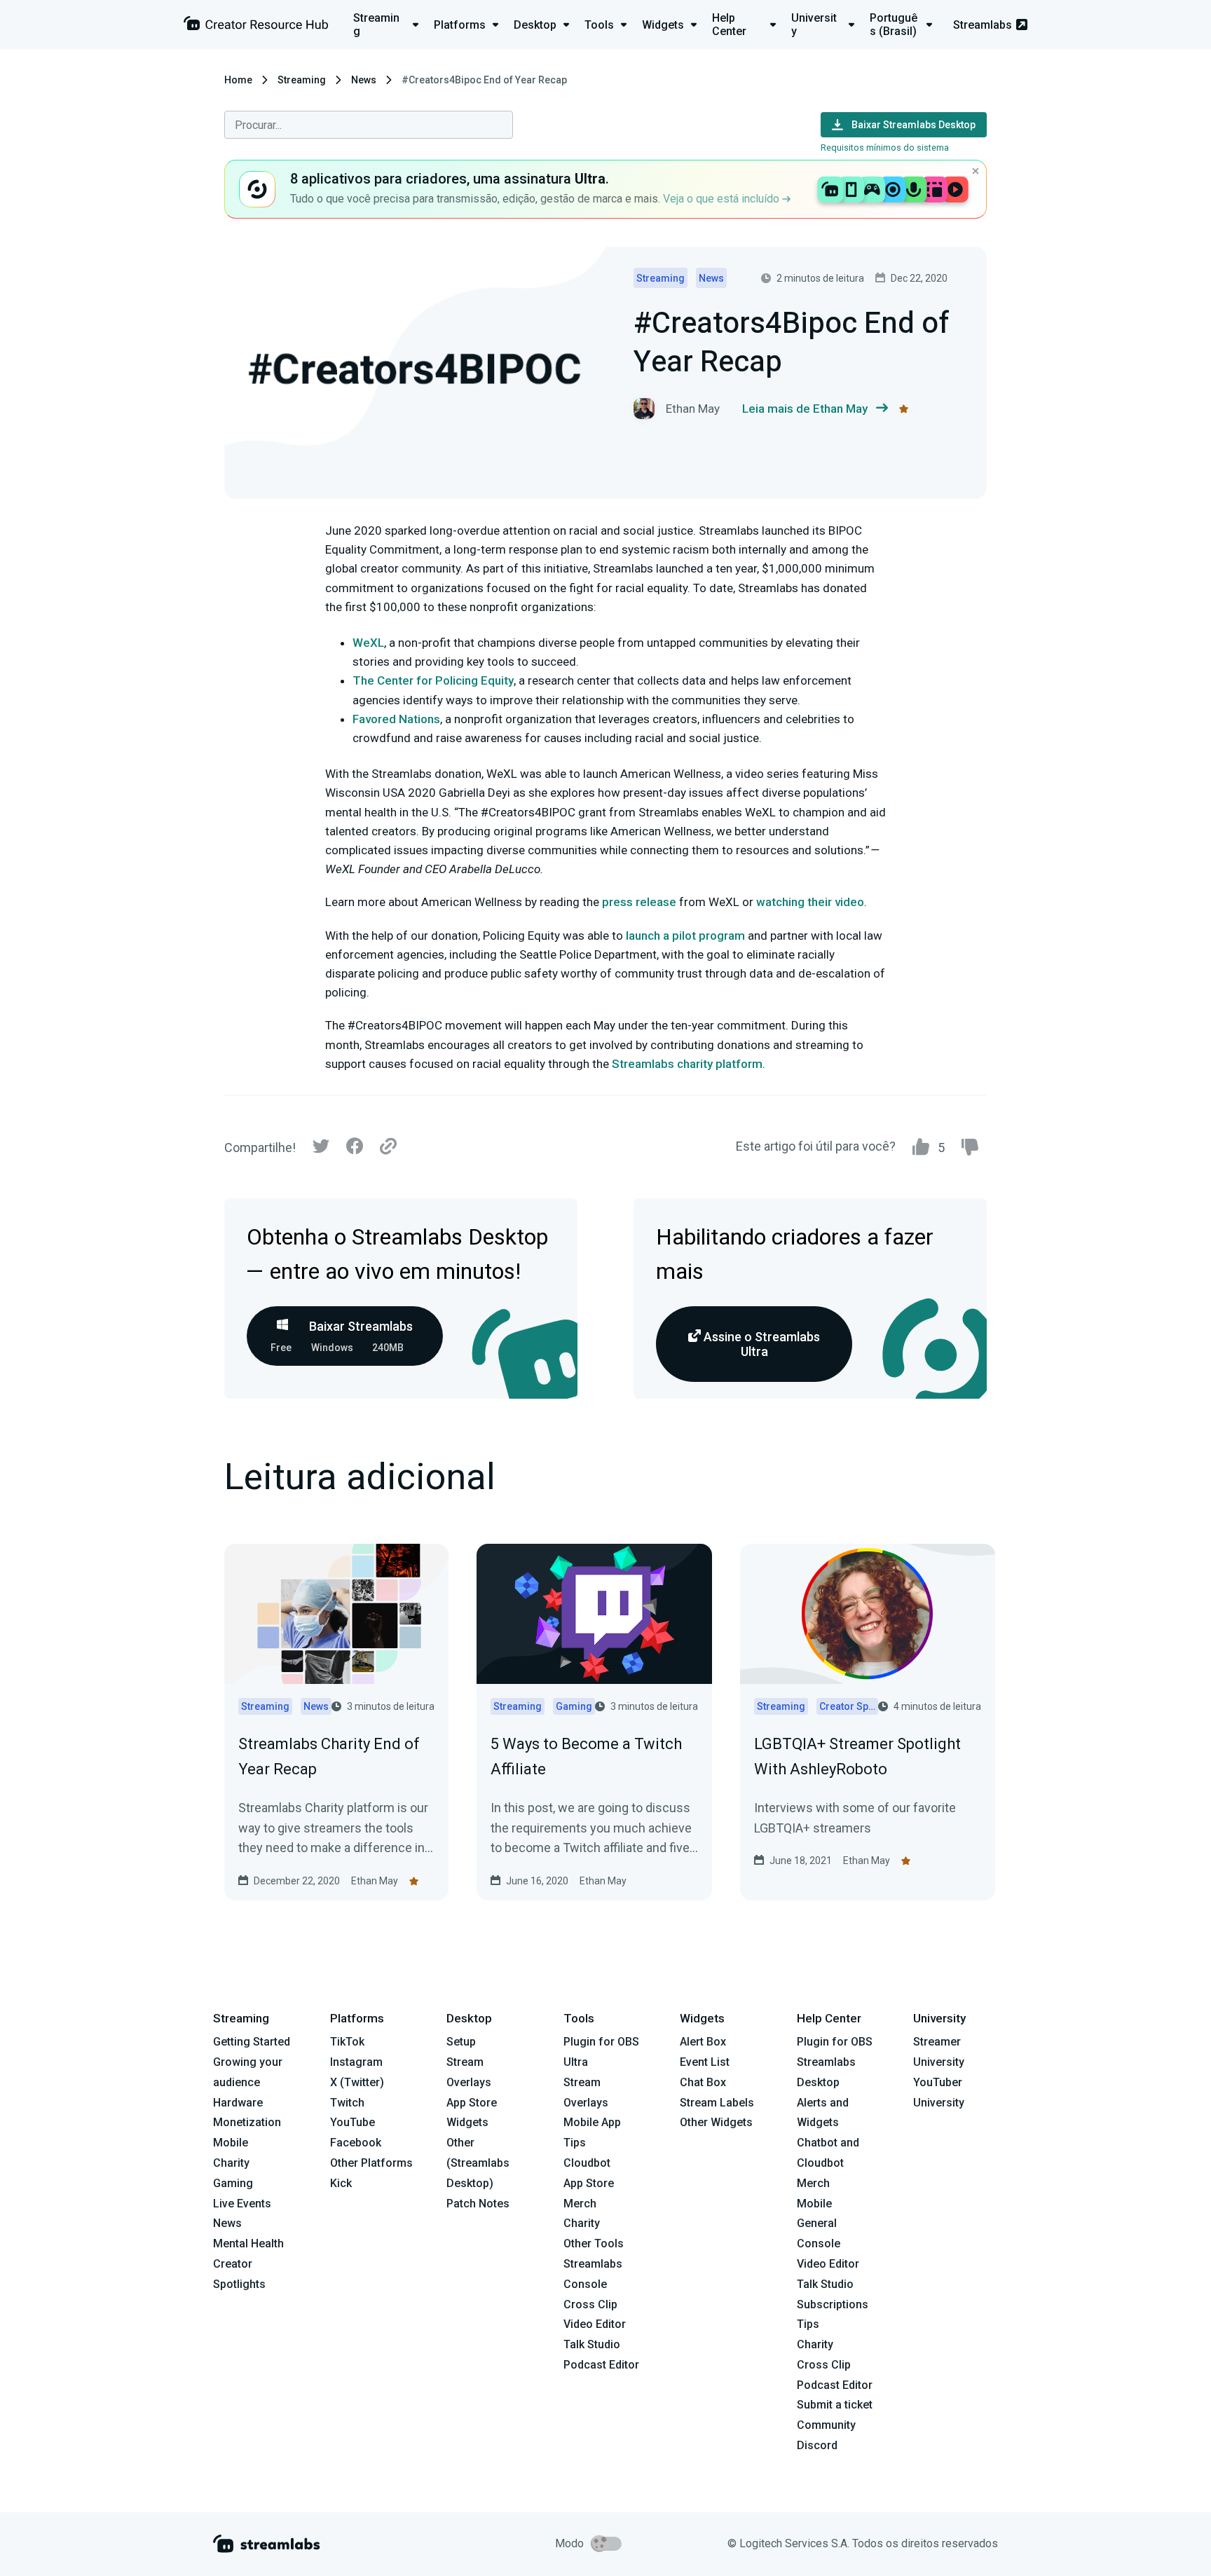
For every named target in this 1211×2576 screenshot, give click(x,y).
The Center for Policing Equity (433, 680)
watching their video (810, 902)
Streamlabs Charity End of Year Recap (329, 1756)
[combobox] (369, 125)
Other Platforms (371, 2163)
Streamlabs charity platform (687, 1064)
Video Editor (595, 2324)
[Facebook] (355, 1150)
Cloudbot (587, 2163)
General (817, 2223)
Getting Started (252, 2042)
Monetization (247, 2122)
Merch (580, 2204)
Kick (341, 2183)
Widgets (467, 2122)
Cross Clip (590, 2304)
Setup (461, 2042)
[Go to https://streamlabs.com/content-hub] (256, 26)
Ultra (576, 2062)
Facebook (356, 2143)
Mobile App (592, 2122)
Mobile (231, 2143)
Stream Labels (717, 2103)
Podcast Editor (601, 2365)
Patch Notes (478, 2204)
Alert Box (703, 2042)
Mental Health (248, 2243)
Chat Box (703, 2082)
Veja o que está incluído (723, 199)
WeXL (368, 643)
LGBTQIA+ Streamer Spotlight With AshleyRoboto (857, 1756)
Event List (705, 2062)
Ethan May (375, 1881)
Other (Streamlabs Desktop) (478, 2163)
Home (238, 80)
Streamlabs (983, 25)
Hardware (238, 2103)
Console (819, 2243)
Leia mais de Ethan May (805, 409)
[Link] (388, 1147)
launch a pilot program (685, 936)
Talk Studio (592, 2344)
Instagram (356, 2062)
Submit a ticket (835, 2405)
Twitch (347, 2103)
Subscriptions (833, 2304)
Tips (575, 2143)
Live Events (242, 2204)
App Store (472, 2103)
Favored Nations (396, 719)
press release (639, 902)
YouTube (353, 2122)
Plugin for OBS (601, 2042)
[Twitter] (321, 1150)
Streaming (302, 80)
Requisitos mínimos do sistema (885, 148)
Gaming (233, 2183)
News (364, 80)
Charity (231, 2163)
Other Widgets (716, 2122)
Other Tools (594, 2243)
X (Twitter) (357, 2082)
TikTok (347, 2042)
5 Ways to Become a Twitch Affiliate (586, 1756)
